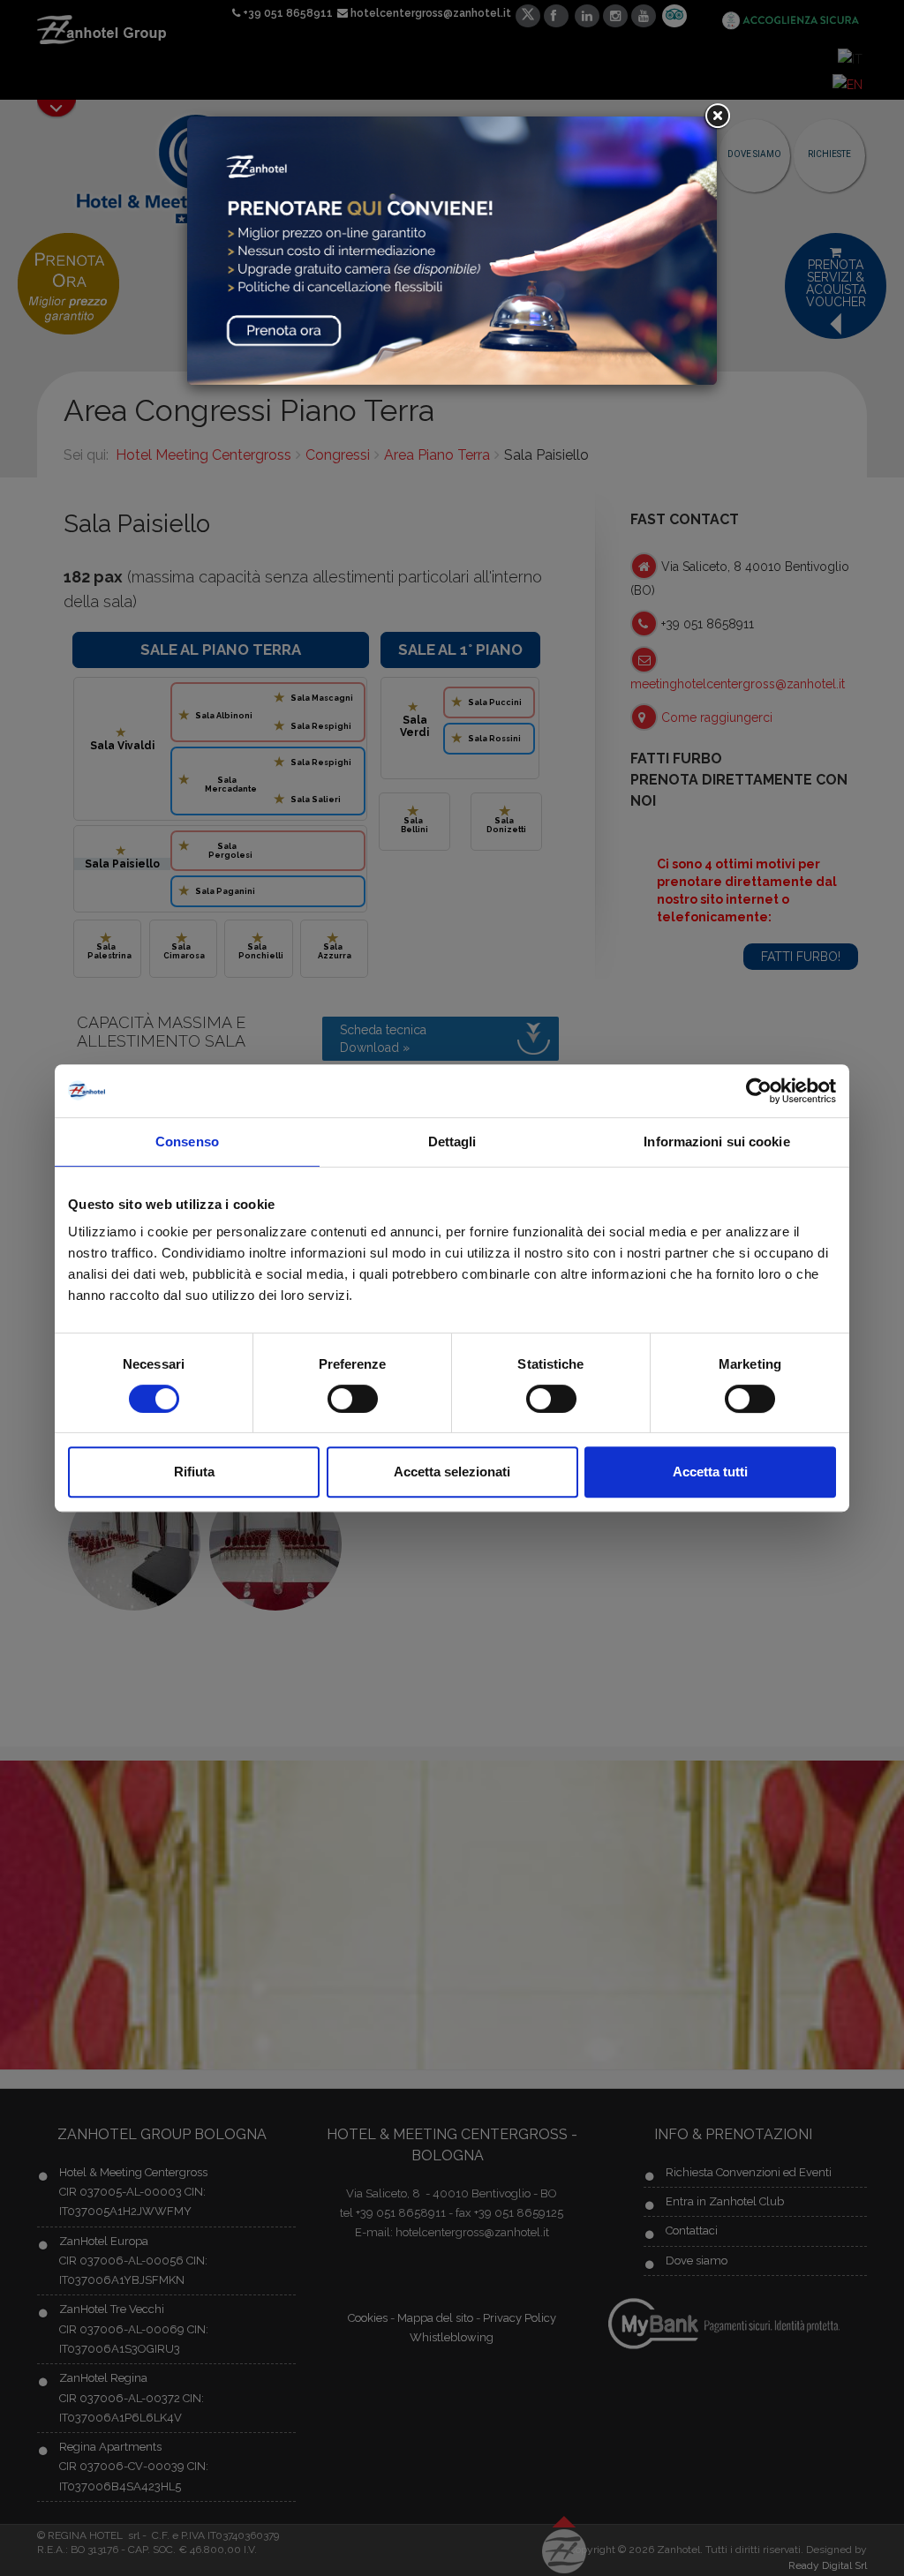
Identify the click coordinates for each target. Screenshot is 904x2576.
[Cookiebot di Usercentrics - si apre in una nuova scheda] (759, 1091)
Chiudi (717, 116)
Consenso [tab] (187, 1142)
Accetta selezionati (452, 1472)
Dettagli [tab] (452, 1142)
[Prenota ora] (452, 250)
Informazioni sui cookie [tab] (716, 1142)
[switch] (353, 1399)
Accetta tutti (710, 1472)
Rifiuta (194, 1472)
